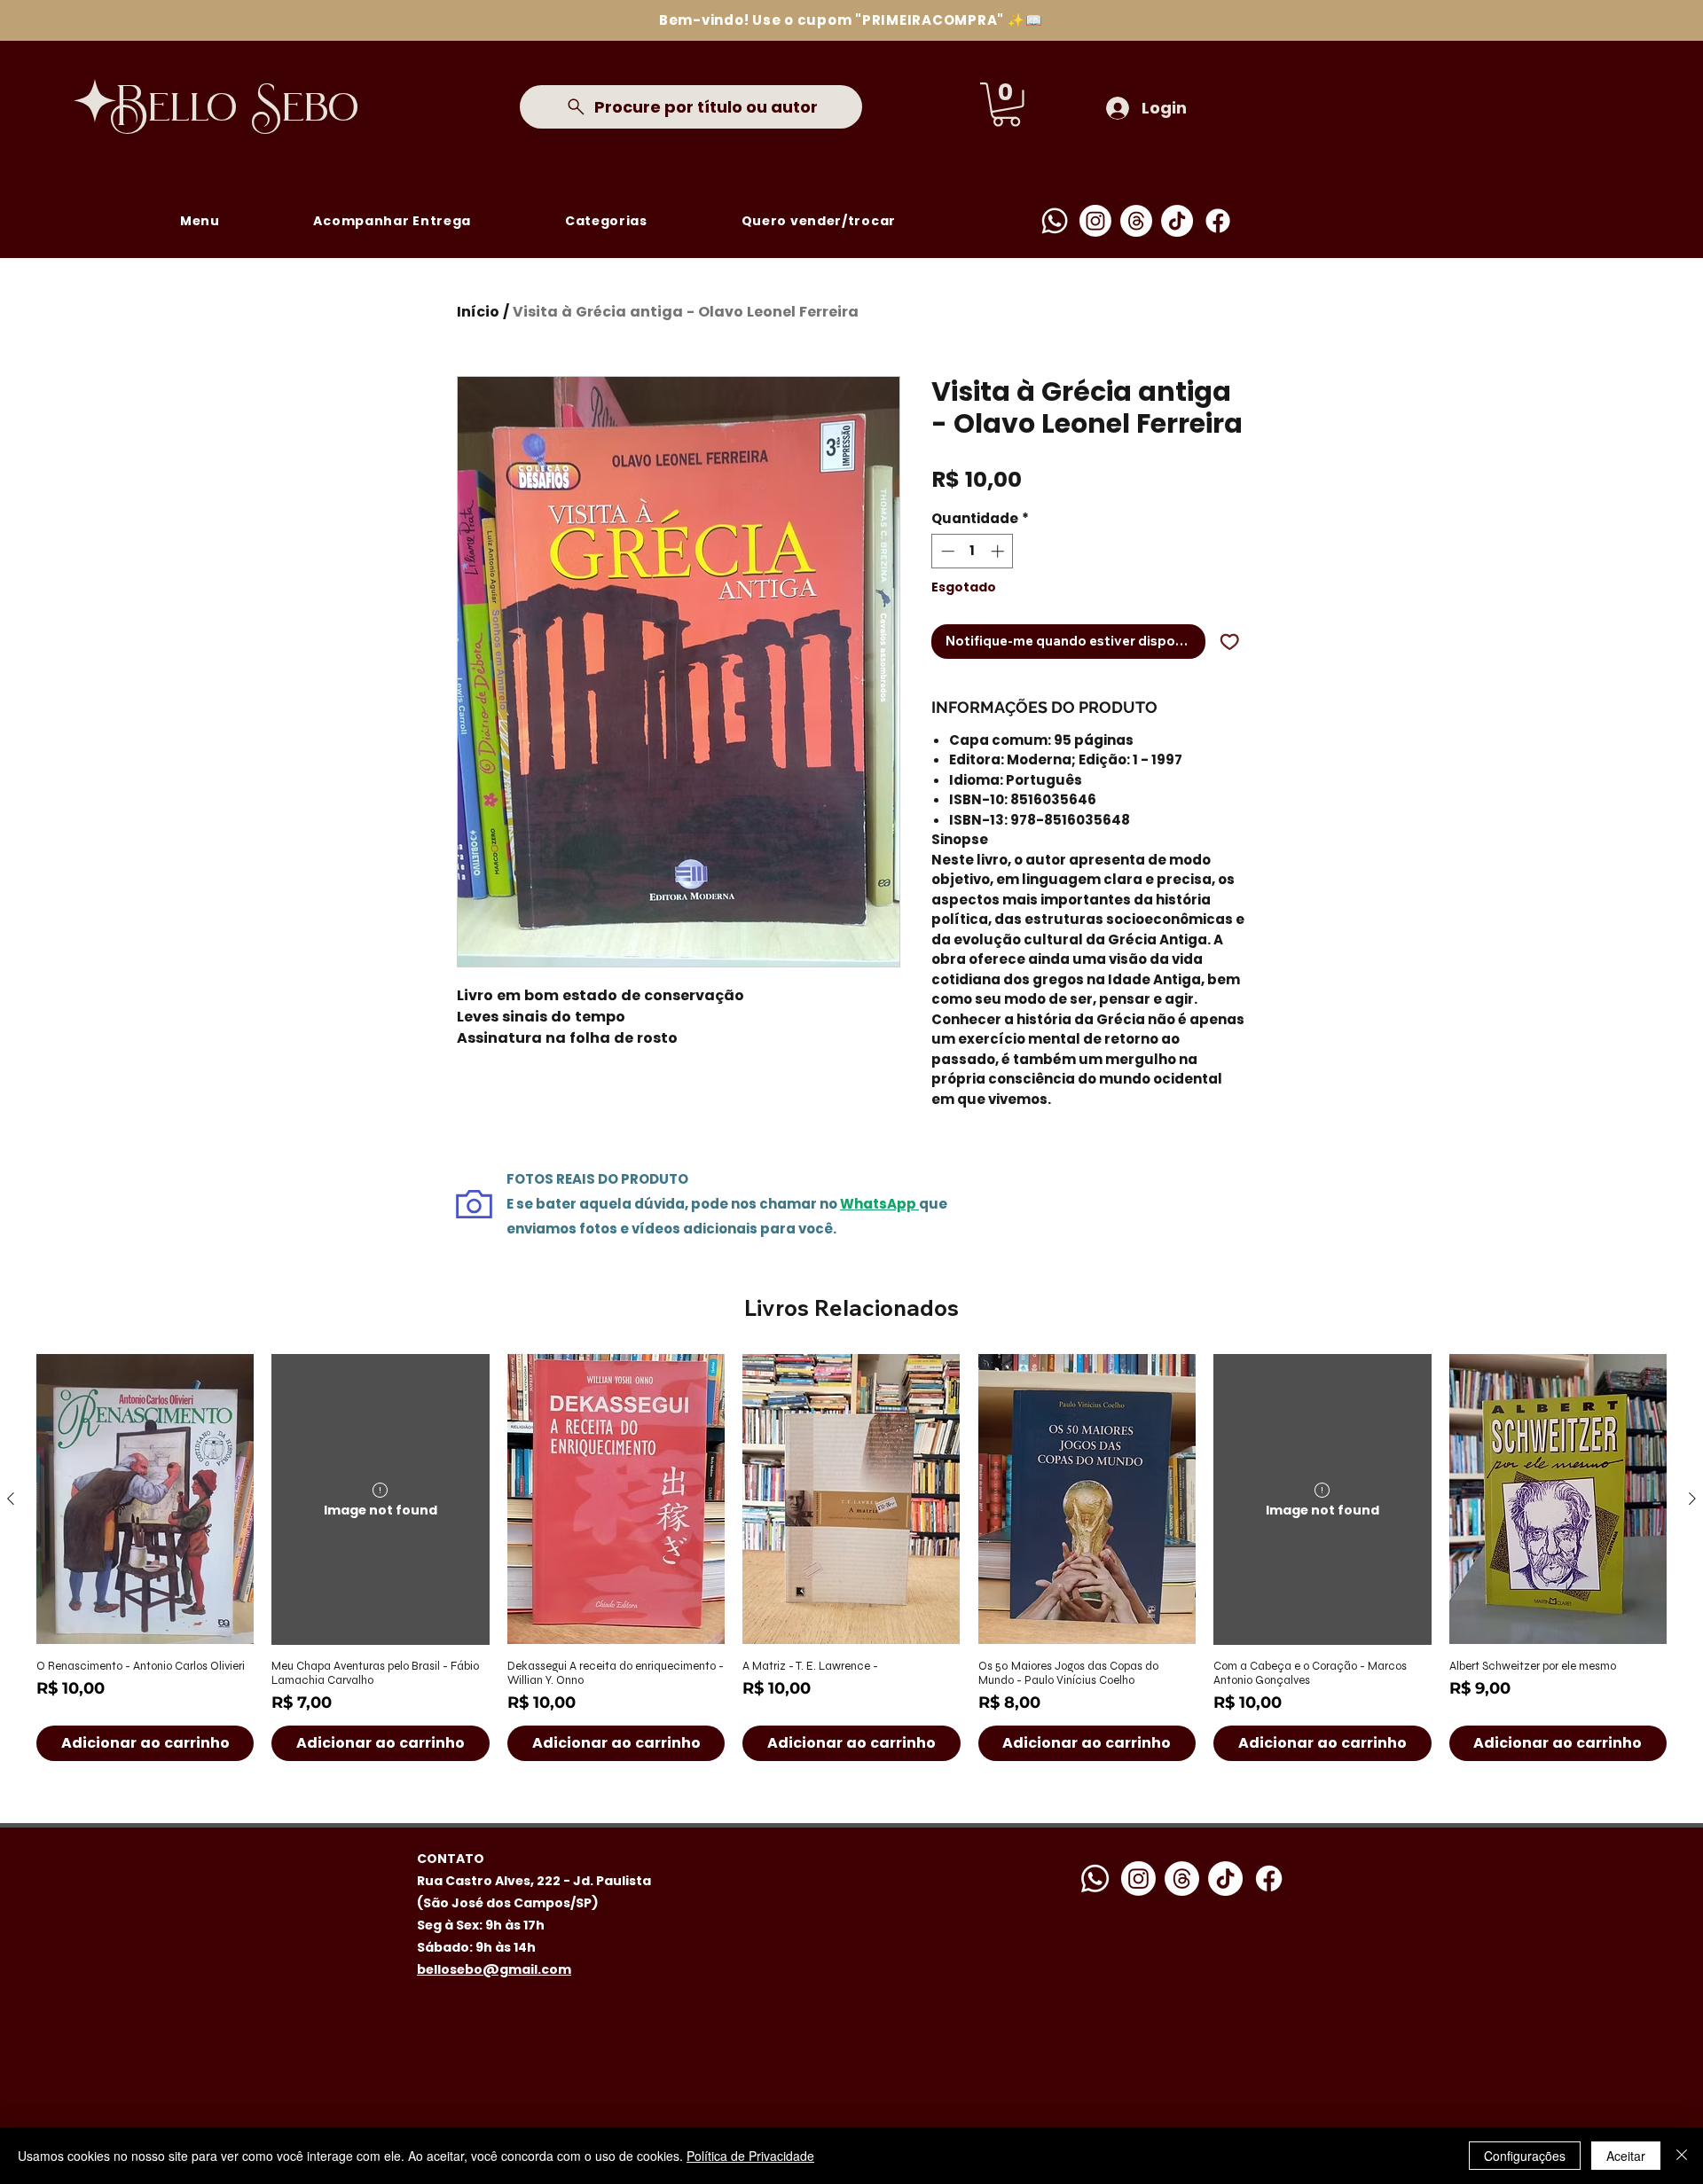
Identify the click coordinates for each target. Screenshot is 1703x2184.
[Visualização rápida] (145, 1499)
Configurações (1525, 2156)
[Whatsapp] (1055, 221)
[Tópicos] (1136, 221)
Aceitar (1626, 2156)
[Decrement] (946, 551)
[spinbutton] (973, 551)
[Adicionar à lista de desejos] (1230, 642)
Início (478, 312)
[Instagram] (1095, 221)
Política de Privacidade (750, 2156)
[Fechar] (1682, 2156)
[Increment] (999, 551)
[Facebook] (1218, 221)
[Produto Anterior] (11, 1499)
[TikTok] (1177, 221)
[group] (851, 1557)
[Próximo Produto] (1692, 1499)
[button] (1006, 105)
